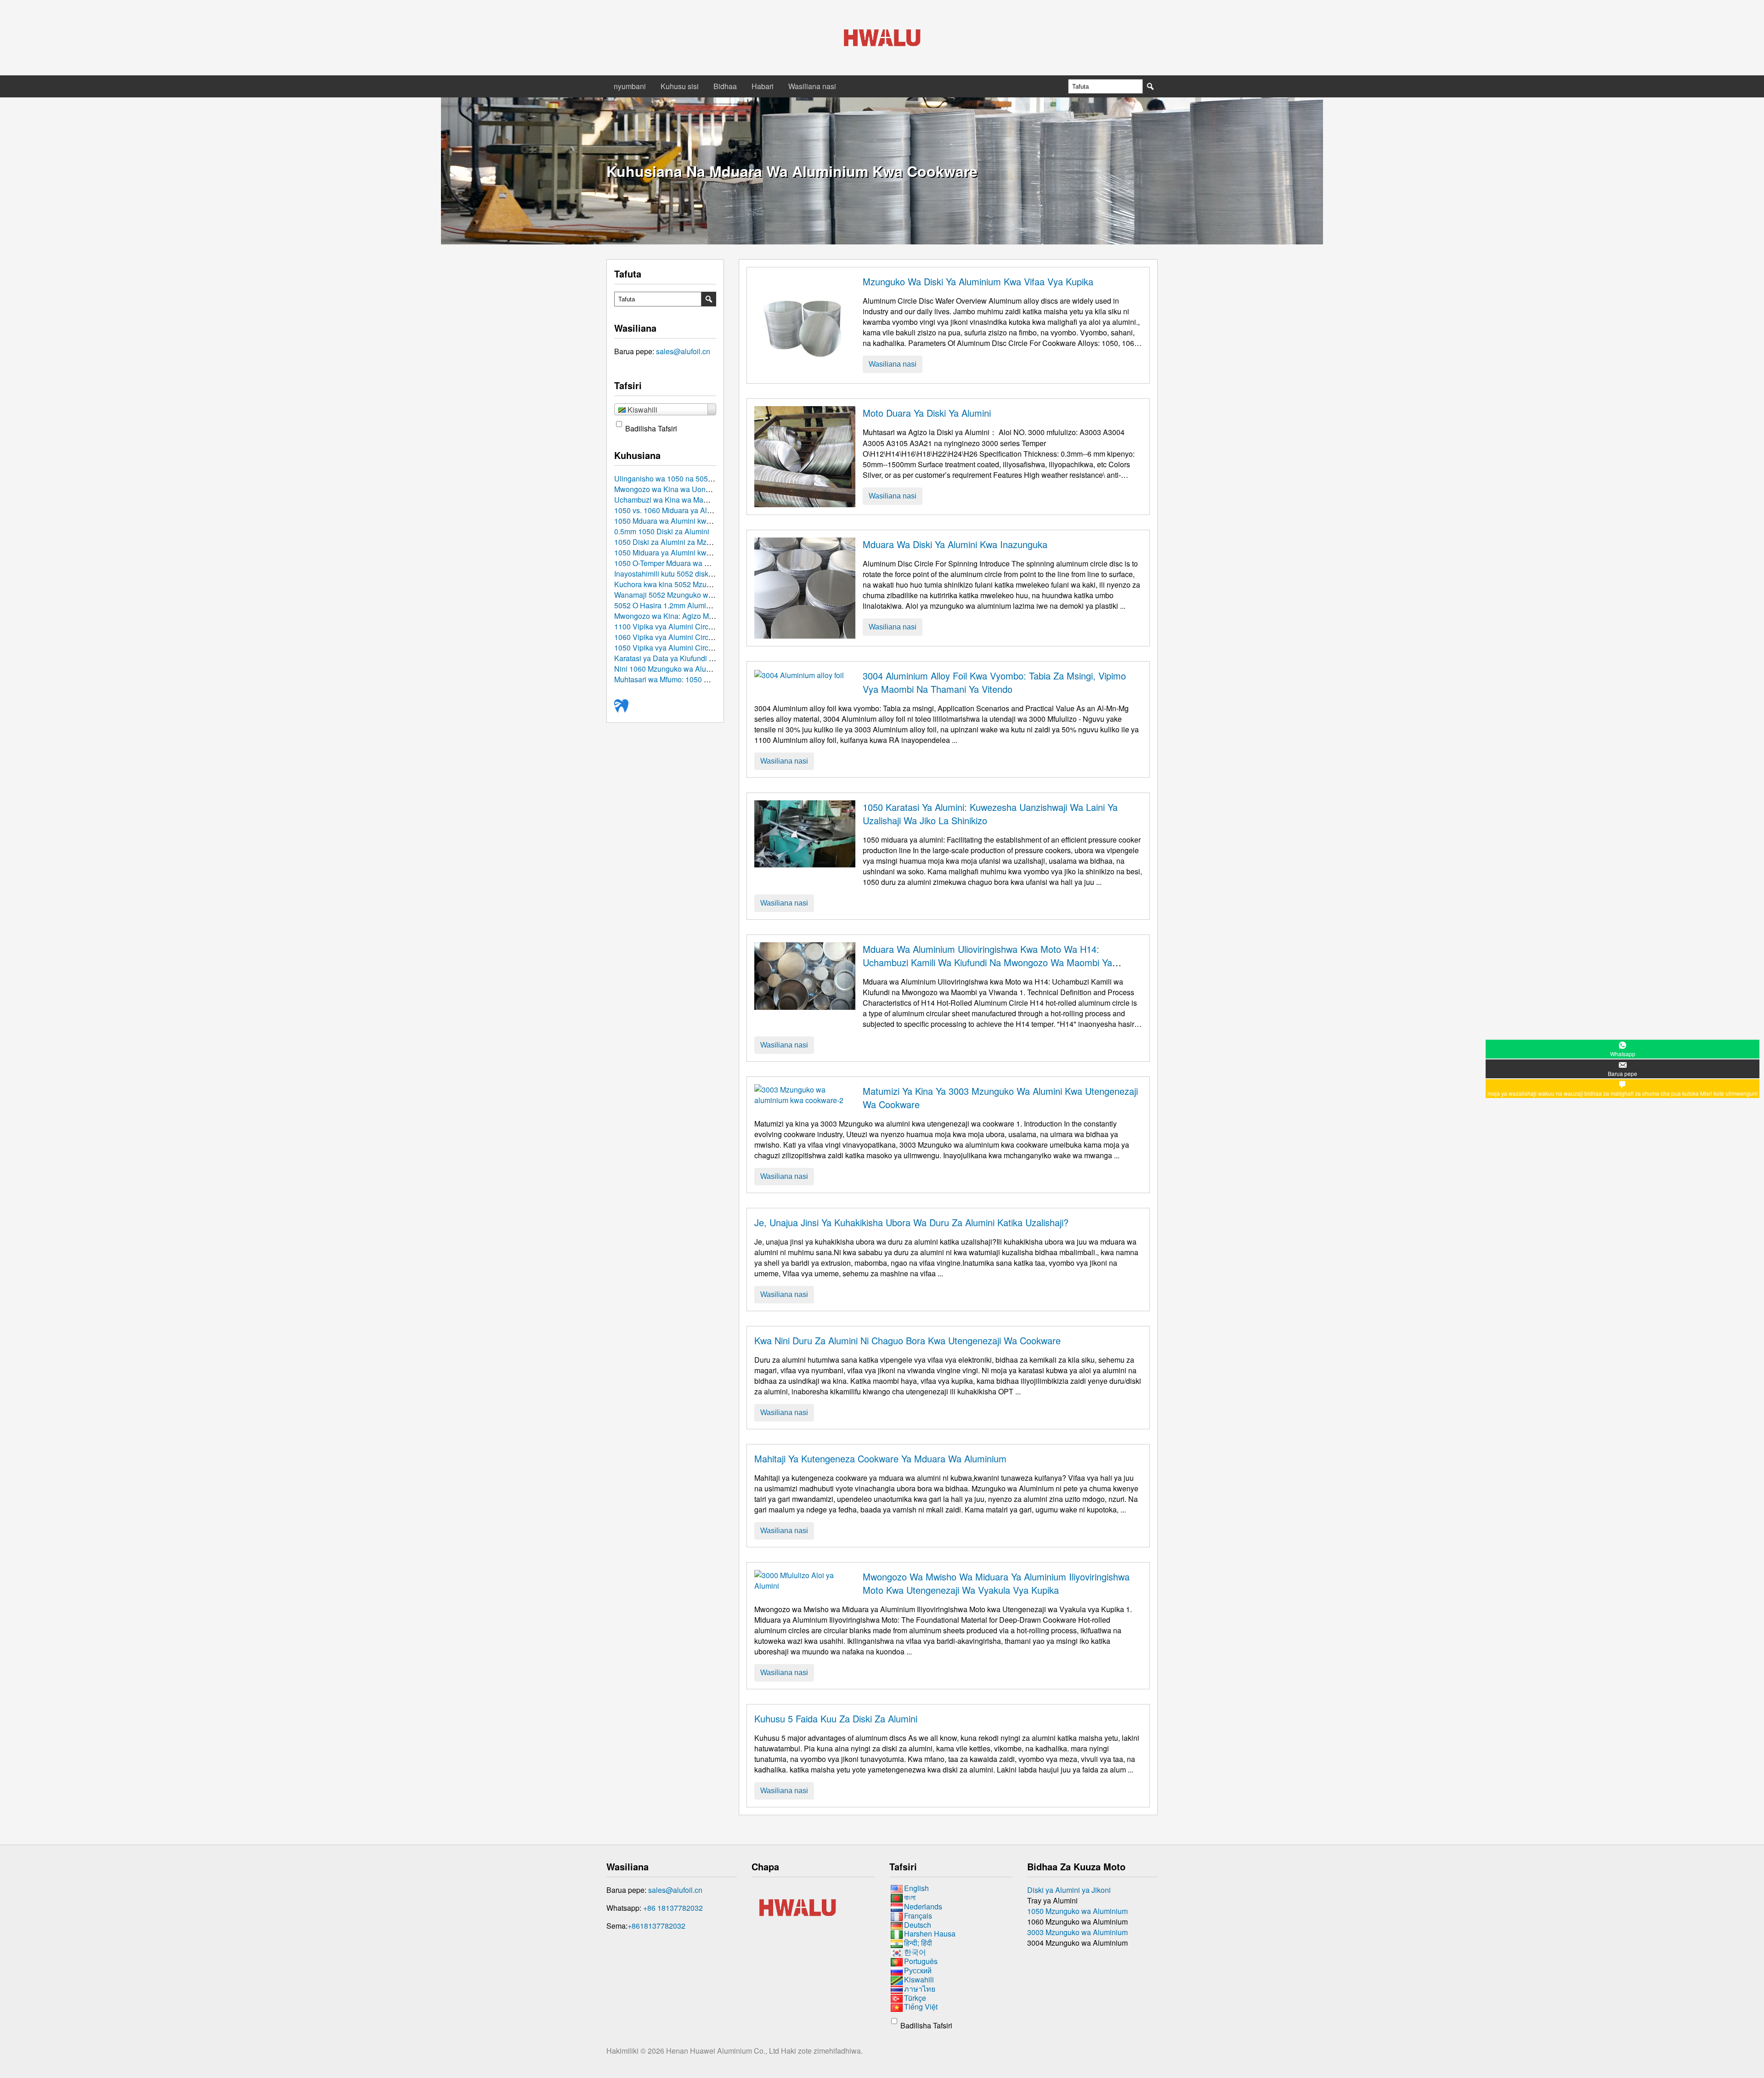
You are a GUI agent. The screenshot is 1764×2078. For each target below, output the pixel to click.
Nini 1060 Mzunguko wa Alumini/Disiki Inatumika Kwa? (704, 669)
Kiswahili (919, 1979)
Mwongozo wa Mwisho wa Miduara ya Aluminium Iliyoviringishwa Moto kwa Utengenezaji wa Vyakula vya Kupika (996, 1583)
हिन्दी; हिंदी (918, 1943)
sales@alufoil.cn (683, 351)
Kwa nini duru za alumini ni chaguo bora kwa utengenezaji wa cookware (907, 1340)
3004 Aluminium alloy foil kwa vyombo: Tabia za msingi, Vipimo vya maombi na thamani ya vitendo (994, 682)
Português (921, 1961)
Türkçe (915, 1998)
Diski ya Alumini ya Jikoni (1069, 1890)
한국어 (915, 1952)
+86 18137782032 (673, 1908)
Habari (763, 86)
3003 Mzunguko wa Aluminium (1077, 1932)
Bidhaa (725, 86)
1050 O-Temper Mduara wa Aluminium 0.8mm (689, 563)
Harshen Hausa (930, 1934)
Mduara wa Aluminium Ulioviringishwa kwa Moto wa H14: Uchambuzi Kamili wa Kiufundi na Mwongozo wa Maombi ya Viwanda (987, 962)
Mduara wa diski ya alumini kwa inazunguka (955, 544)
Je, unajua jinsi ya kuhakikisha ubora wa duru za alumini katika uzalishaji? (911, 1222)
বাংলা (910, 1897)
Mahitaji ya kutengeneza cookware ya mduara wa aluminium (880, 1458)
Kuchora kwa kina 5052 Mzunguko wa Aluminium (695, 584)
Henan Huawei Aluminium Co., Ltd (724, 2051)
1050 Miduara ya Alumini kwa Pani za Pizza (686, 552)
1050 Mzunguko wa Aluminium (1077, 1911)
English (916, 1888)
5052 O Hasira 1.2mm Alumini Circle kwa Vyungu (695, 605)
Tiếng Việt (921, 2007)
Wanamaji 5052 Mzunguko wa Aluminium (682, 595)
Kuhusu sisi (680, 86)
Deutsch (918, 1925)
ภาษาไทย (920, 1989)
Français (918, 1916)
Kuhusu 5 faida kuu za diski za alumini (836, 1718)
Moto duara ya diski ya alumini (927, 413)
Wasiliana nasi (812, 86)
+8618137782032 (656, 1926)
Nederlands (923, 1906)
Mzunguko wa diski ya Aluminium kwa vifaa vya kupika (978, 281)
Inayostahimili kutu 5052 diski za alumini (680, 574)
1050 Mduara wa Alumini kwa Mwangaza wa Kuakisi (700, 521)
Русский (918, 1970)
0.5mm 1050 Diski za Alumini (662, 531)
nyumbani (630, 86)
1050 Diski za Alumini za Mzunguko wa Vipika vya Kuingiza (712, 542)
